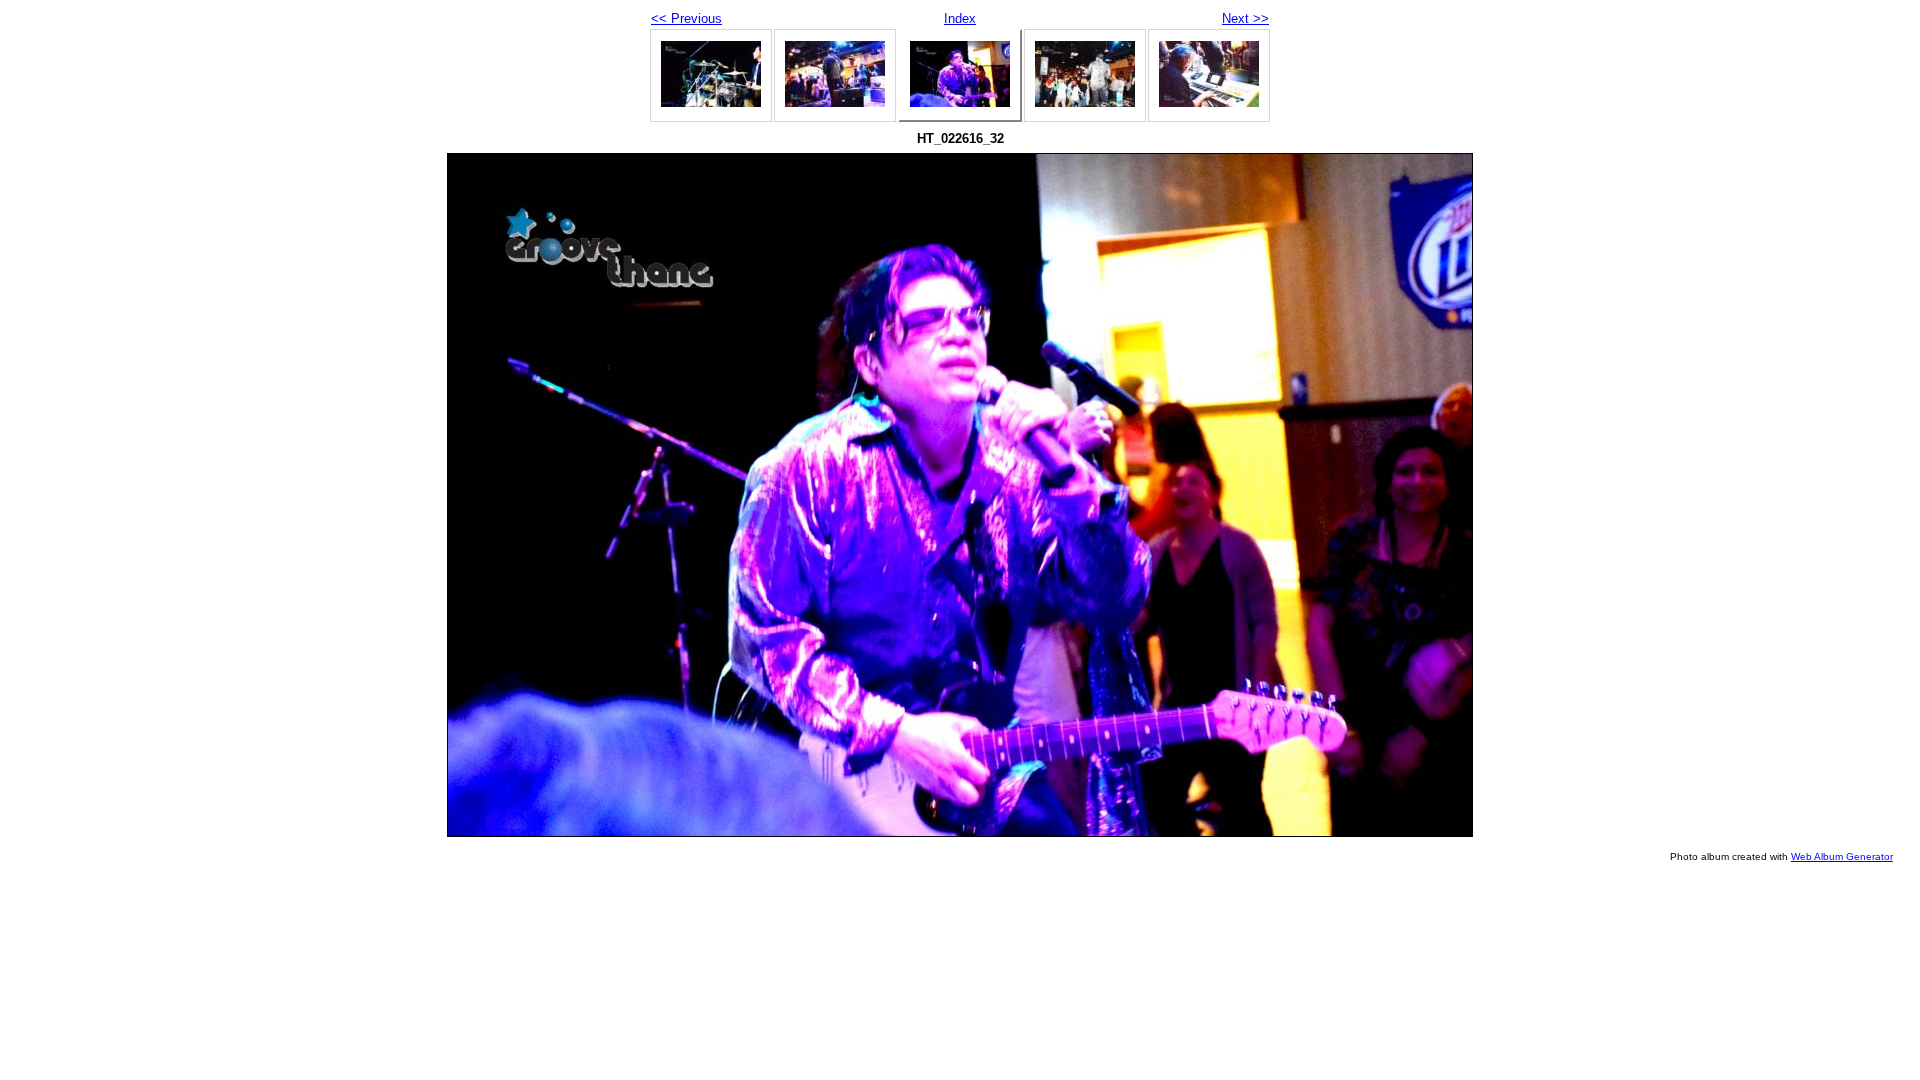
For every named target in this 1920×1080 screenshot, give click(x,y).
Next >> (1245, 18)
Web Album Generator (1842, 856)
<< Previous (686, 18)
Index (960, 18)
